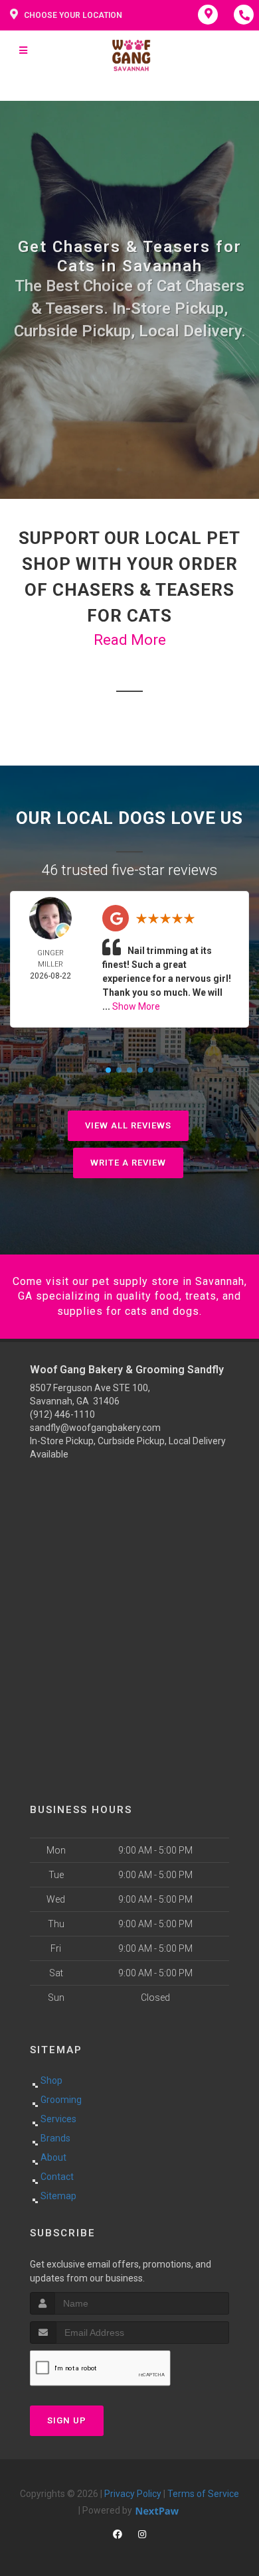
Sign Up (67, 2420)
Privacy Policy (133, 2494)
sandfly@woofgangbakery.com (95, 1428)
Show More (136, 1006)
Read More (130, 640)
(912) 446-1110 (62, 1414)
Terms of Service (203, 2494)
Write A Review (128, 1163)
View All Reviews (128, 1125)
